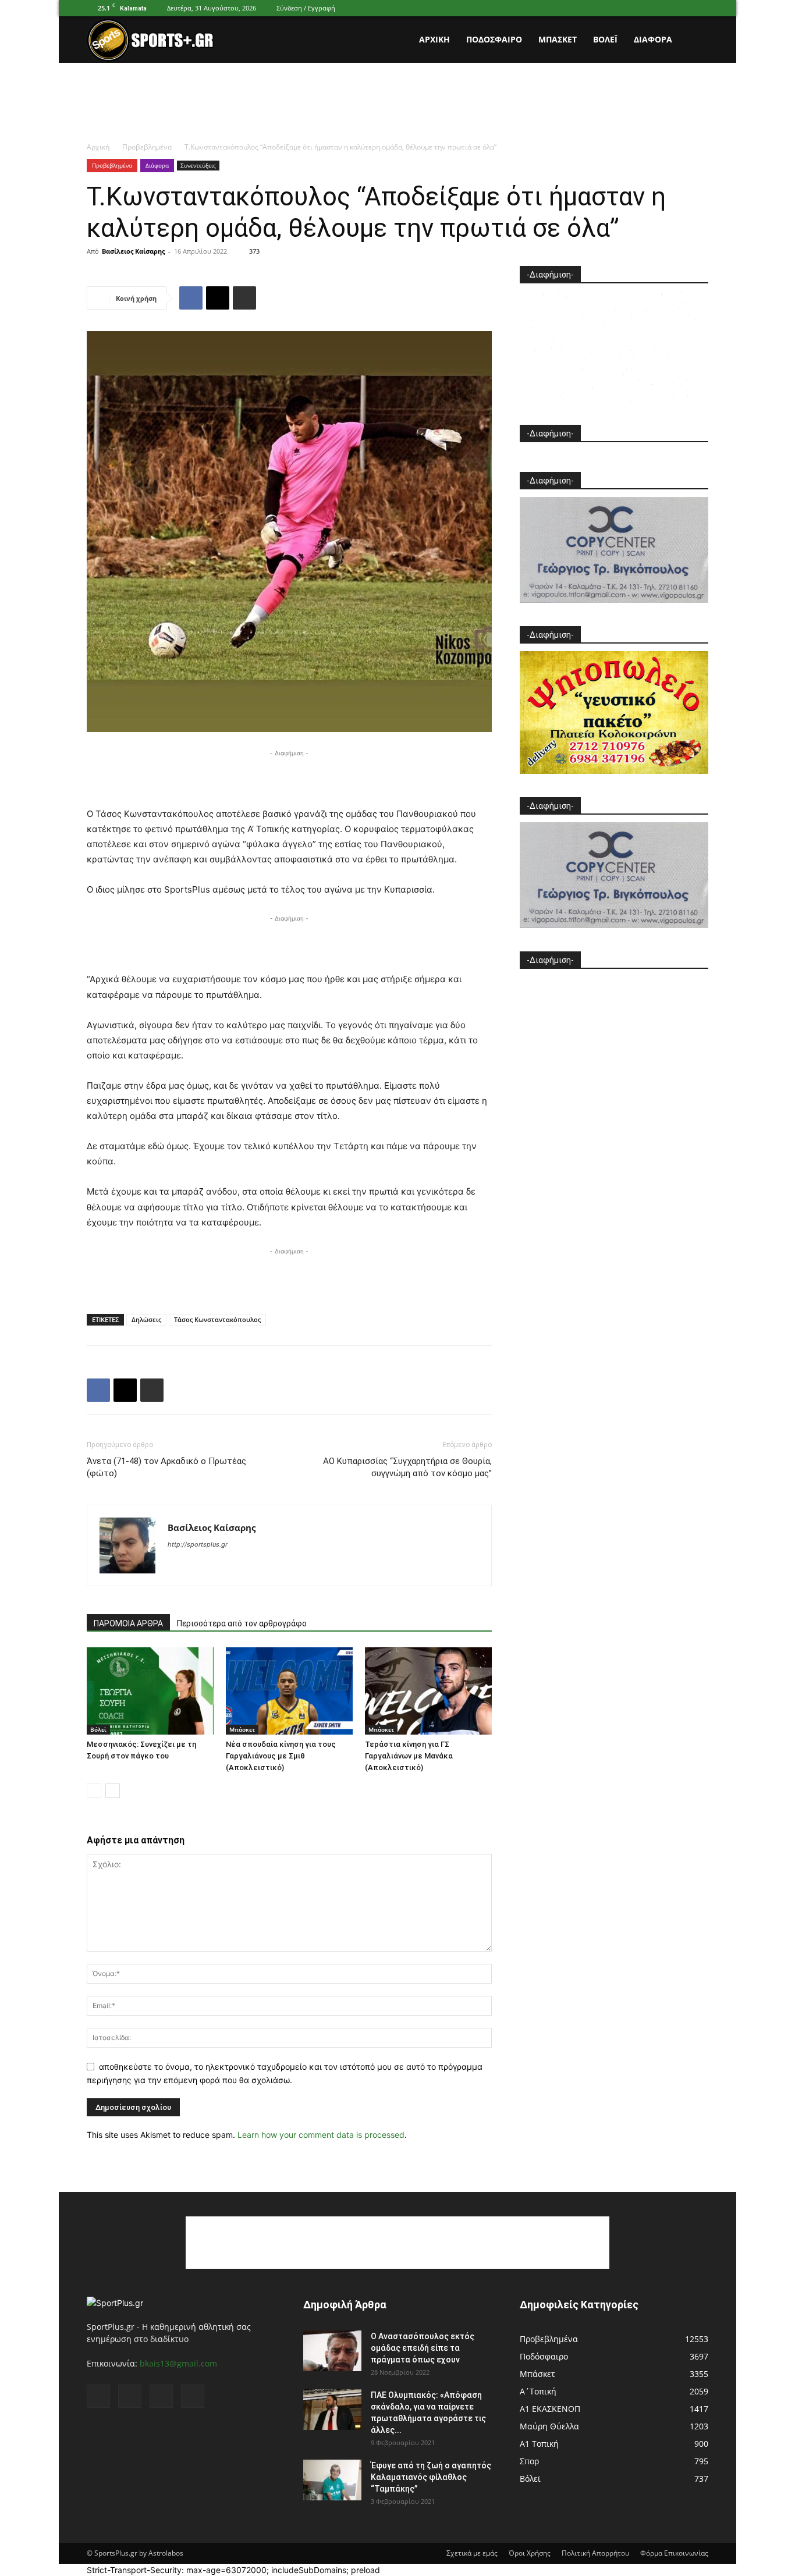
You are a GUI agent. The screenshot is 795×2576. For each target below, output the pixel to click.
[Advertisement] (397, 103)
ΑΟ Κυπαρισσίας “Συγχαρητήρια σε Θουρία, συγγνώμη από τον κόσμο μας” (407, 1467)
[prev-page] (94, 1791)
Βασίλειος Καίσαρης (133, 251)
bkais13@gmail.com (178, 2363)
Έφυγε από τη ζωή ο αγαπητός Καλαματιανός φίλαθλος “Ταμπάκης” (431, 2477)
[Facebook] (642, 8)
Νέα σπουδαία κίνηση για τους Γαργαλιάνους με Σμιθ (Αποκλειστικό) (281, 1756)
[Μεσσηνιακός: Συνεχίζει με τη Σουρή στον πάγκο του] (150, 1691)
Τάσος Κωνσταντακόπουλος (217, 1319)
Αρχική (434, 39)
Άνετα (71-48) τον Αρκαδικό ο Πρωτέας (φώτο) (166, 1467)
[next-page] (113, 1791)
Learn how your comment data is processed (321, 2135)
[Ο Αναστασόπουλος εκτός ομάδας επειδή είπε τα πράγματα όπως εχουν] (332, 2351)
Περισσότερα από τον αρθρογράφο (242, 1623)
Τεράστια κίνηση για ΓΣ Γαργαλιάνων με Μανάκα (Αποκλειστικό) (409, 1756)
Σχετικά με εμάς (472, 2553)
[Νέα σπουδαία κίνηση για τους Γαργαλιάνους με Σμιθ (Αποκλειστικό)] (289, 1691)
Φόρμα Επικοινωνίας (674, 2553)
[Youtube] (700, 8)
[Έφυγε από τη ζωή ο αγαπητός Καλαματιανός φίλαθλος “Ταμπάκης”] (332, 2480)
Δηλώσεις (146, 1319)
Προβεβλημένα (147, 147)
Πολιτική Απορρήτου (595, 2553)
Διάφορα (653, 39)
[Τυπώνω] (244, 298)
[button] (694, 40)
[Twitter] (680, 8)
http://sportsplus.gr (198, 1544)
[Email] (218, 298)
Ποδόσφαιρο (494, 39)
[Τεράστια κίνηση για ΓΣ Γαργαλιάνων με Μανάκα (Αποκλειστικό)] (428, 1691)
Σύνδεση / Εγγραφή (306, 8)
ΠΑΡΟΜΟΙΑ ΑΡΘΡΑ (128, 1623)
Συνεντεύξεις (198, 165)
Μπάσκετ (558, 39)
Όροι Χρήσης (530, 2553)
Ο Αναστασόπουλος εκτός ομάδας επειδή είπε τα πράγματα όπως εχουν (423, 2348)
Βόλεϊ (605, 39)
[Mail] (661, 8)
